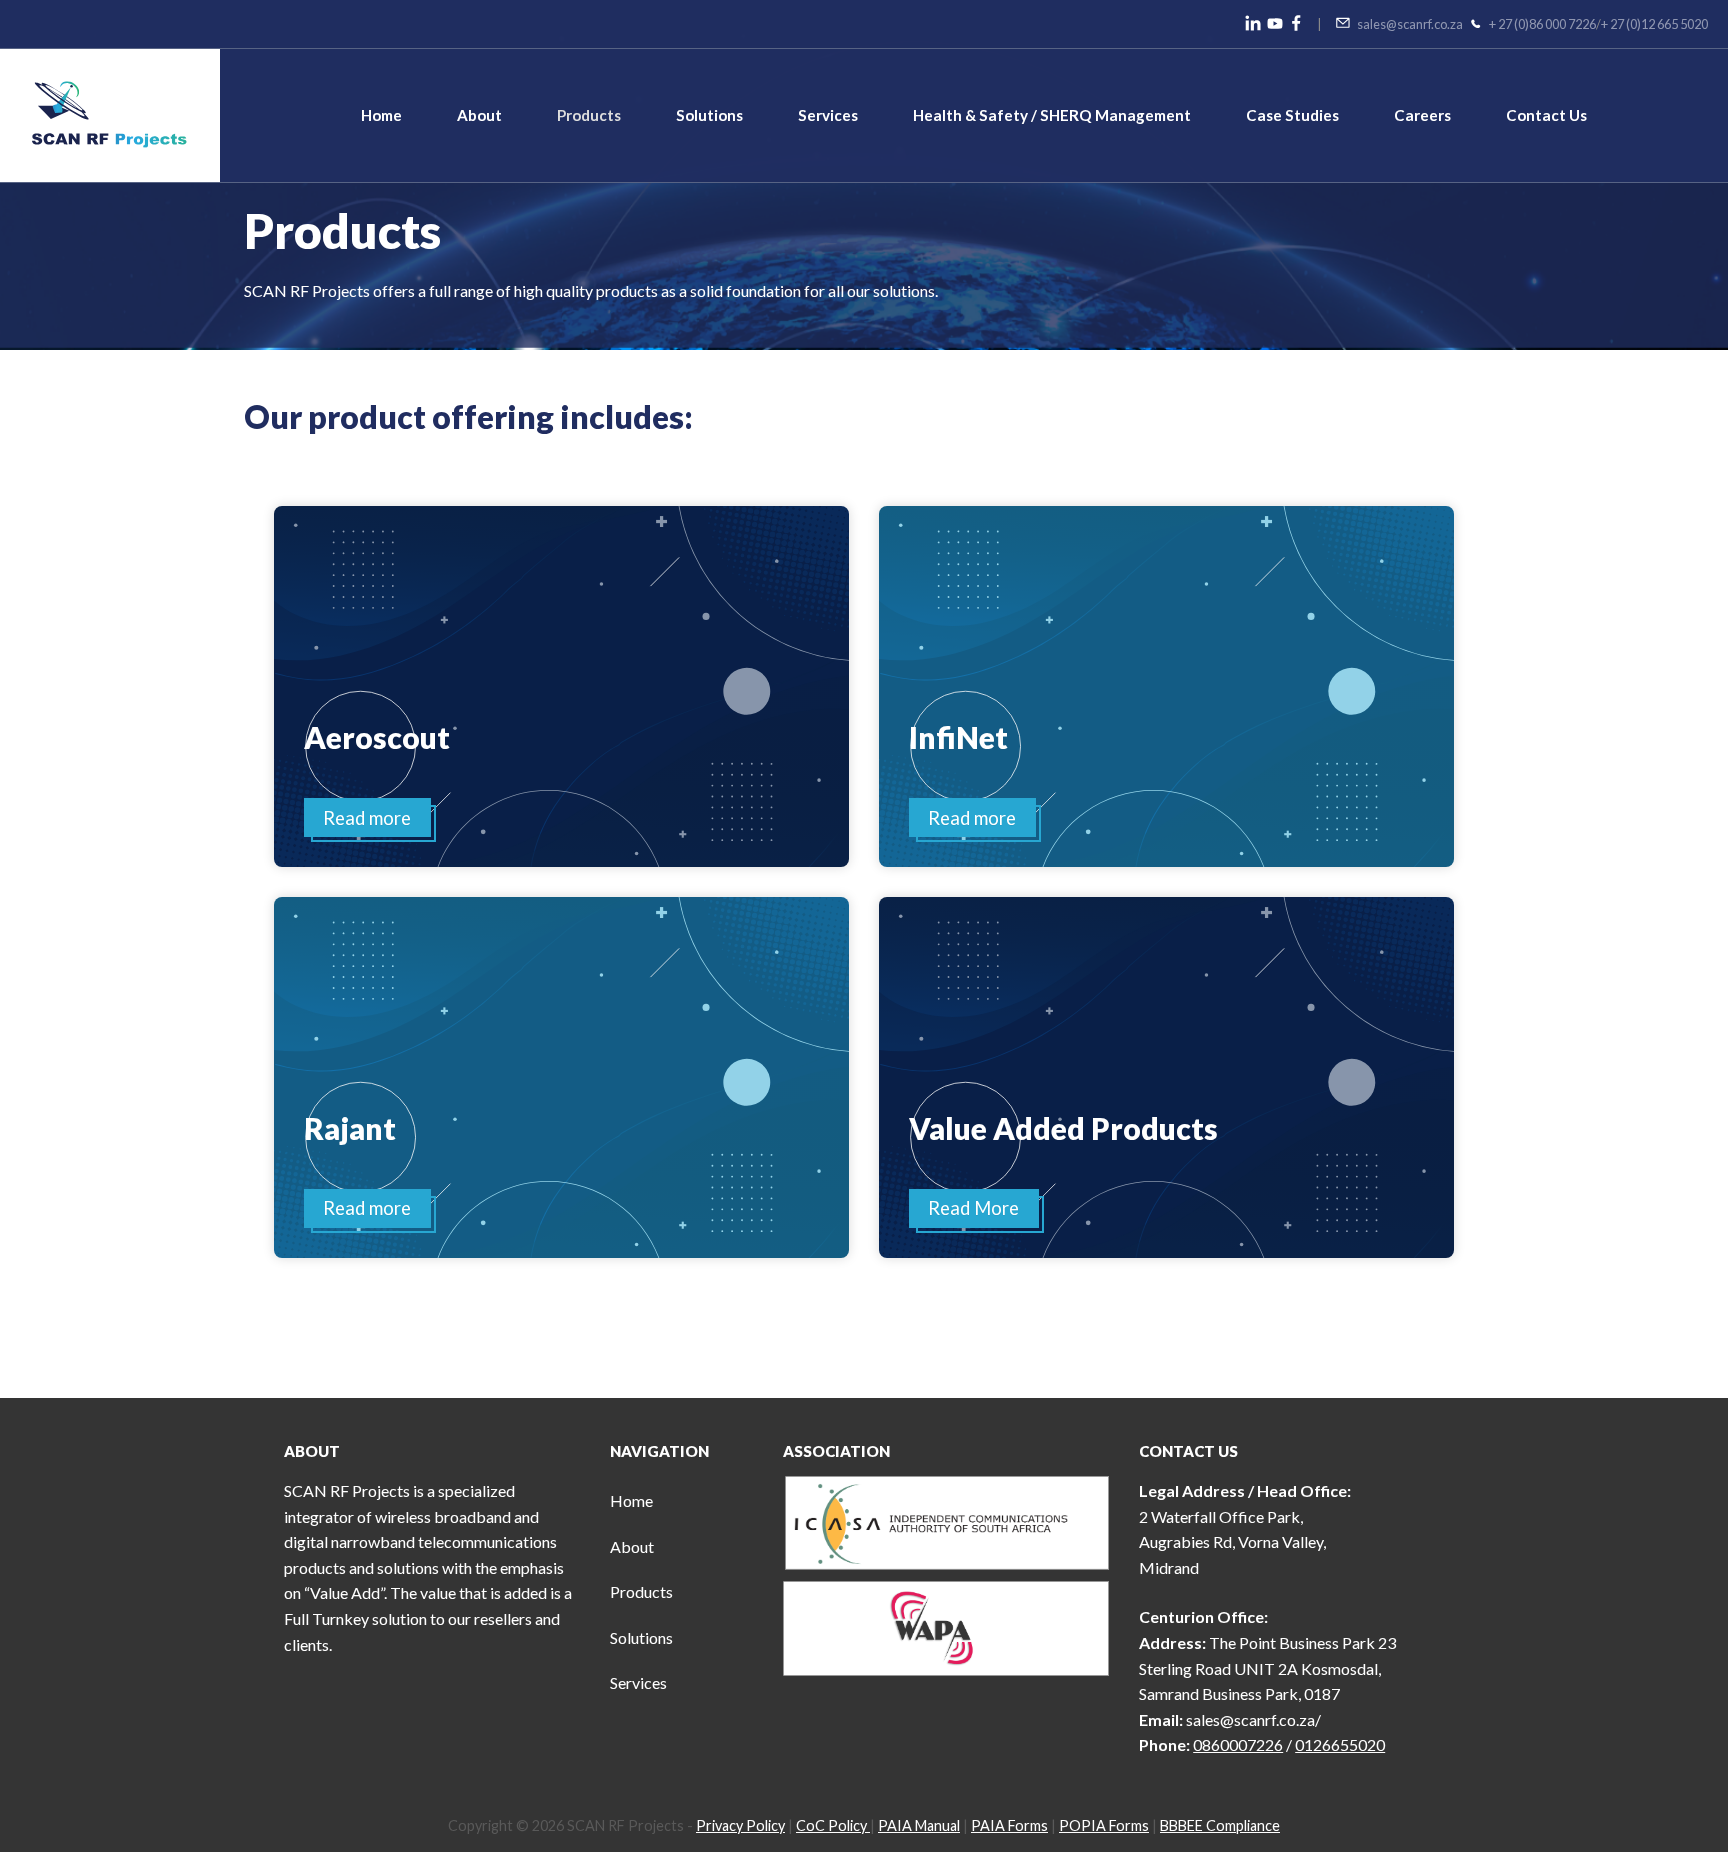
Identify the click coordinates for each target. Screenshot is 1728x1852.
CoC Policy (833, 1825)
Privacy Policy (740, 1825)
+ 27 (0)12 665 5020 (1654, 24)
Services (828, 115)
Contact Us (1546, 115)
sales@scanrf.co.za (1410, 24)
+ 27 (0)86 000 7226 (1542, 24)
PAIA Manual (919, 1825)
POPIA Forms (1104, 1825)
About (479, 115)
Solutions (709, 115)
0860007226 (1238, 1744)
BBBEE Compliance (1220, 1825)
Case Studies (1292, 115)
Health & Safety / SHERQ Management (1052, 115)
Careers (1422, 115)
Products (589, 115)
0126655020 (1340, 1744)
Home (381, 115)
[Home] (109, 113)
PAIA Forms (1009, 1825)
